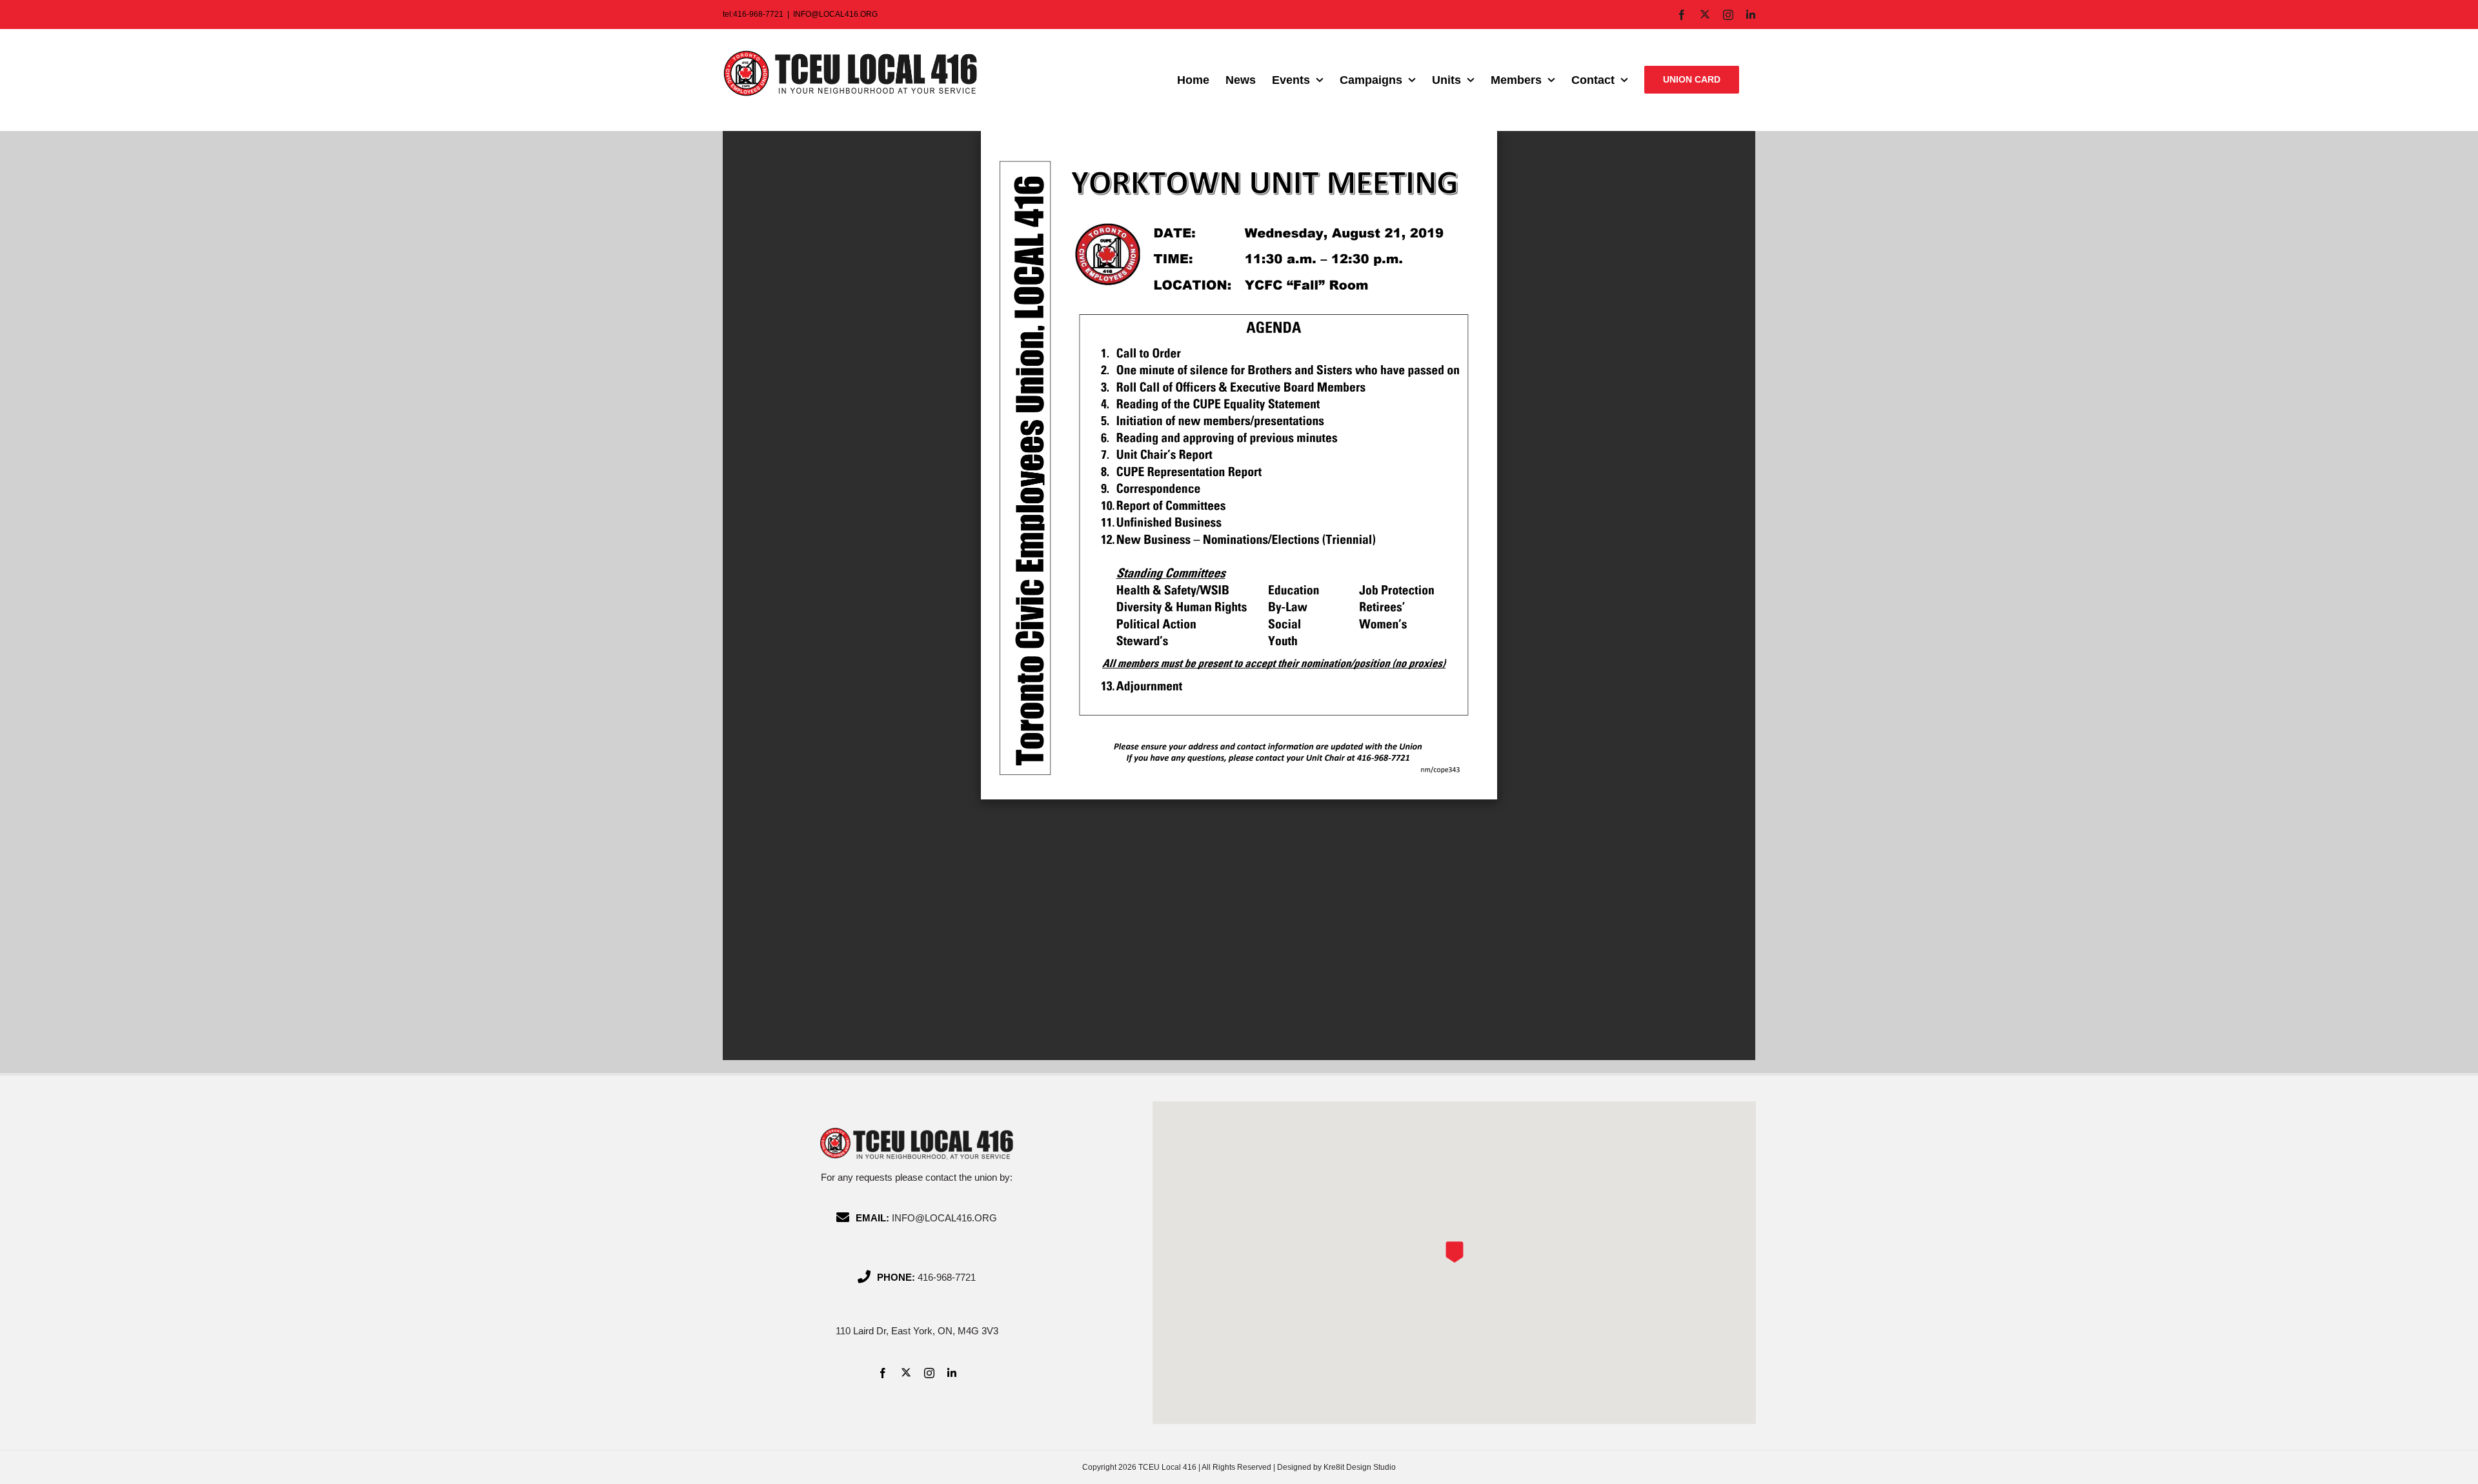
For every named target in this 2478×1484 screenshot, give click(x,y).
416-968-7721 (947, 1277)
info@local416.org (944, 1218)
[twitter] (906, 1372)
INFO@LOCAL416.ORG (835, 14)
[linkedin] (952, 1373)
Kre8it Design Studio (1360, 1467)
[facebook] (883, 1373)
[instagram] (929, 1373)
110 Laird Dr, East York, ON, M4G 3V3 (917, 1331)
